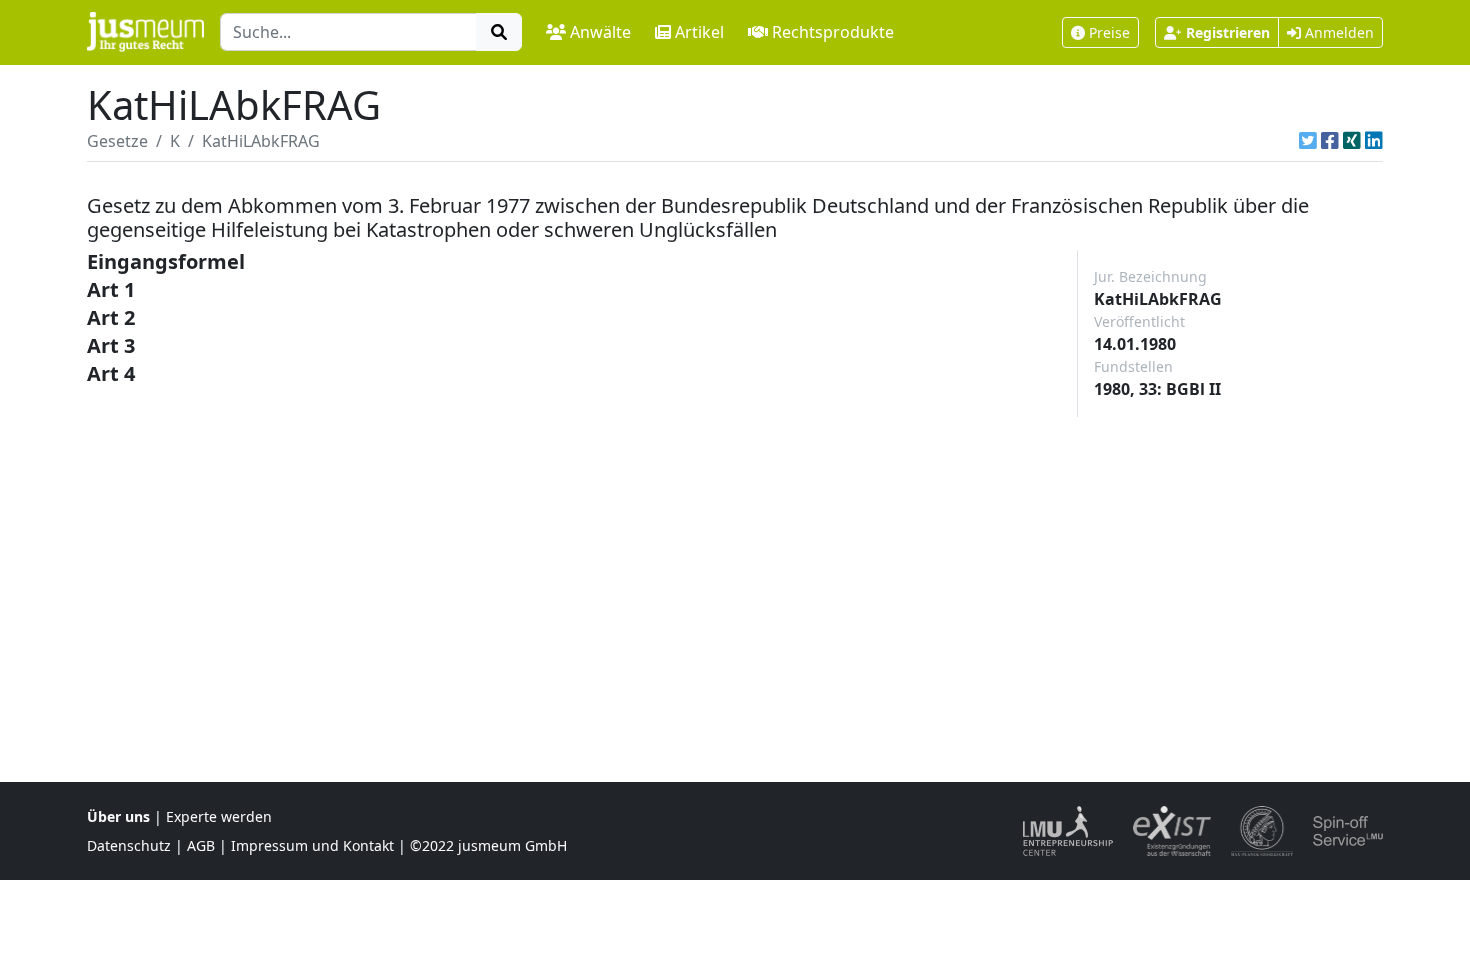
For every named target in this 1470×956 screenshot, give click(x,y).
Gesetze (117, 141)
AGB (201, 845)
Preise (1109, 32)
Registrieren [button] (1228, 32)
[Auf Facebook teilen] (1330, 141)
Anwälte (600, 32)
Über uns (118, 816)
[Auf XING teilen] (1352, 141)
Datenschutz (129, 845)
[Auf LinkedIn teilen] (1374, 141)
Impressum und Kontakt (312, 845)
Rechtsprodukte (833, 32)
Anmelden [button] (1337, 32)
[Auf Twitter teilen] (1308, 141)
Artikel (699, 32)
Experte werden (219, 816)
